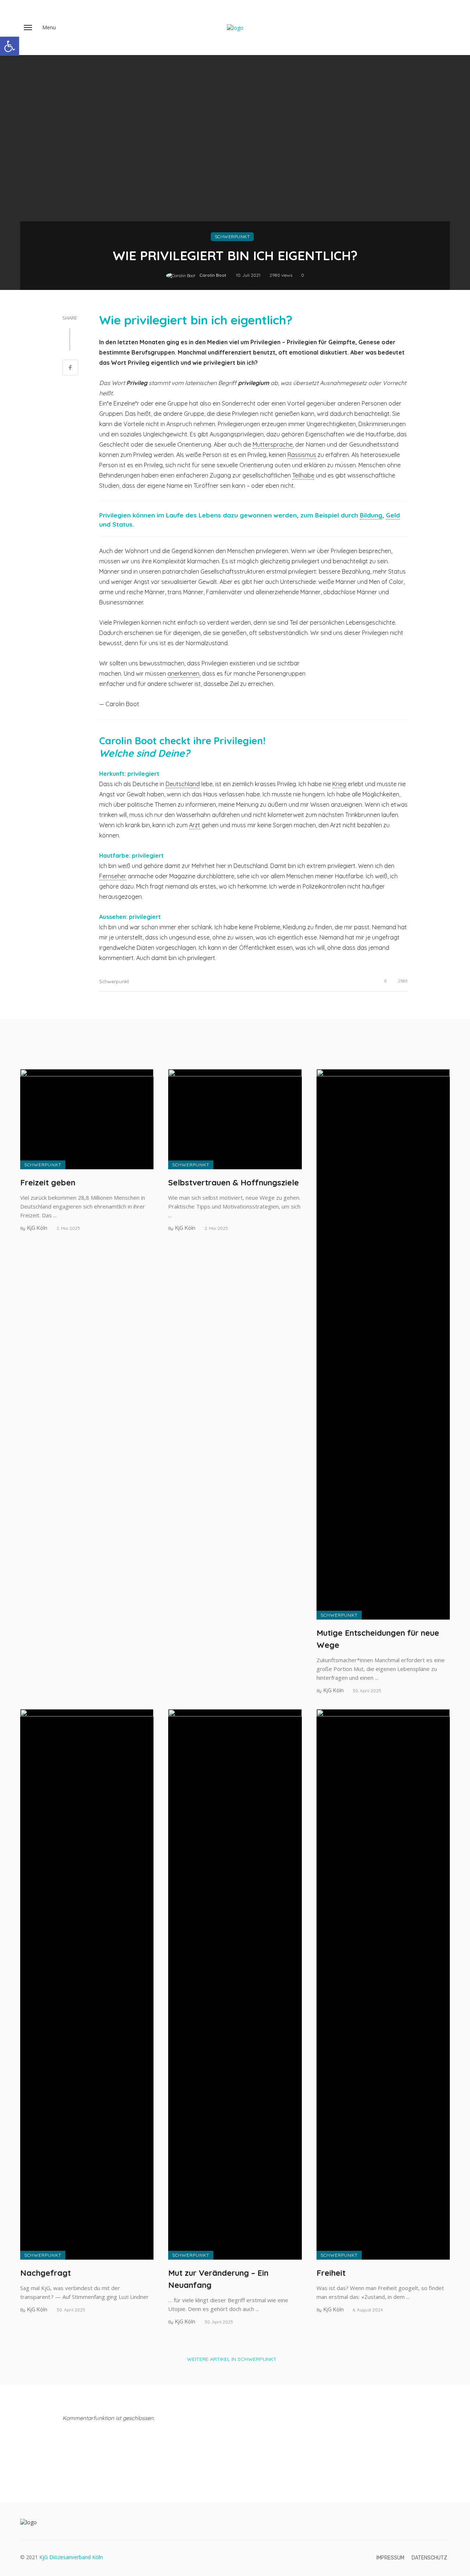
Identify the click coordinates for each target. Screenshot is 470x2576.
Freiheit (331, 2273)
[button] (10, 46)
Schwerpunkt (232, 237)
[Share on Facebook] (70, 368)
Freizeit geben (48, 1182)
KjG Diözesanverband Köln (71, 2557)
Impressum (390, 2558)
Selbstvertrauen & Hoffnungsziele (234, 1182)
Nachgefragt (46, 2273)
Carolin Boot (213, 275)
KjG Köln (37, 1228)
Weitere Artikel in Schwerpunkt (232, 2359)
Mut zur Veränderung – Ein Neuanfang (218, 2279)
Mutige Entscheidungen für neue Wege (378, 1639)
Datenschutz (429, 2558)
